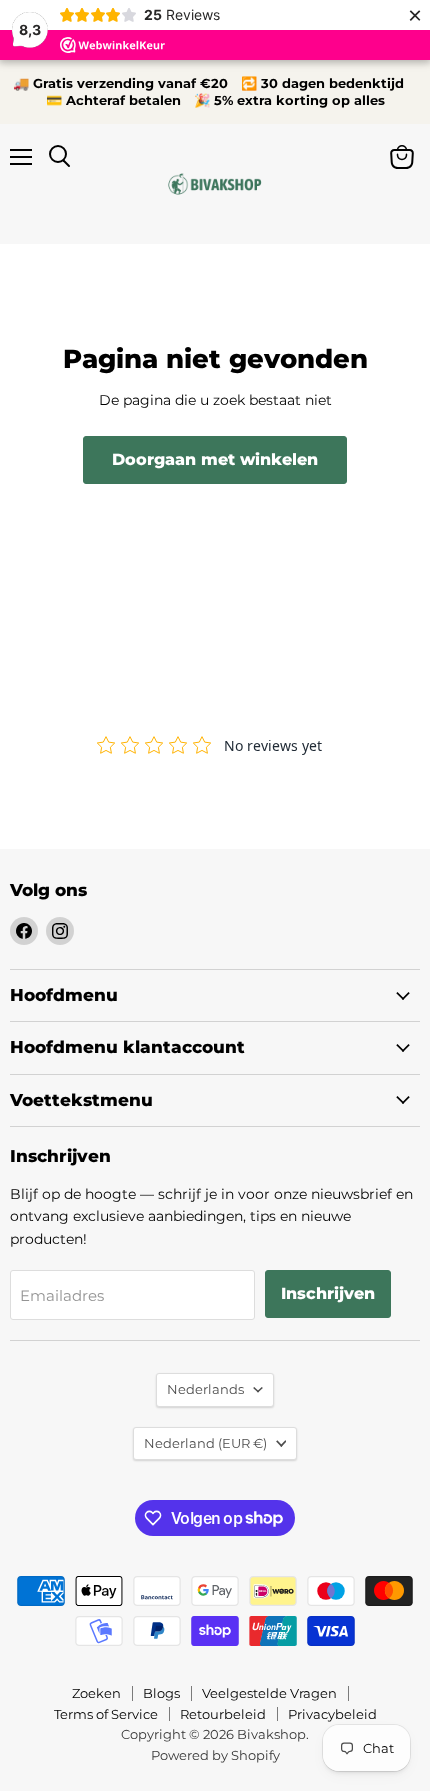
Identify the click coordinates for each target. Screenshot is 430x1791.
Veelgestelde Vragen (269, 1693)
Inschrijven (328, 1293)
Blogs (161, 1693)
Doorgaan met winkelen (215, 459)
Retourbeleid (223, 1714)
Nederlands (205, 1389)
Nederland (205, 1443)
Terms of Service (106, 1714)
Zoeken (96, 1693)
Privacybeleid (332, 1714)
